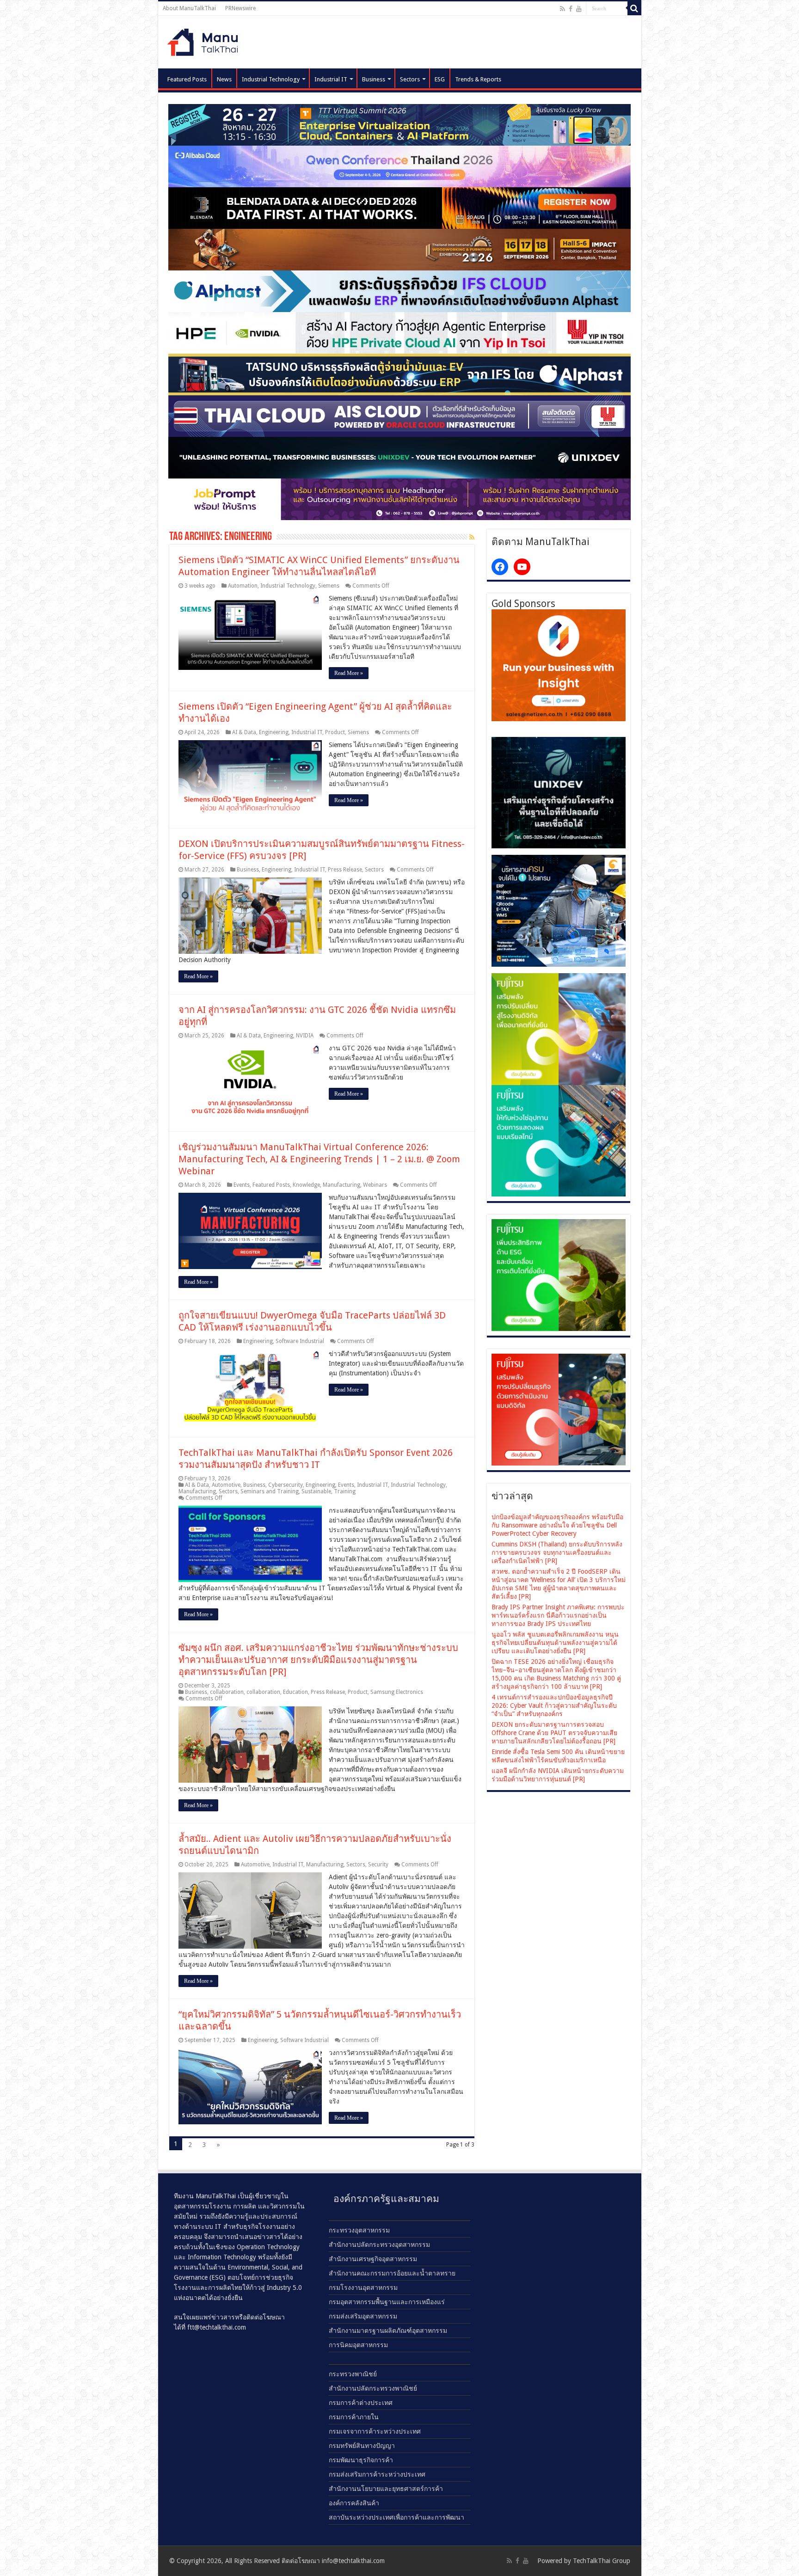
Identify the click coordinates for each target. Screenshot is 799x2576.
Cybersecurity (286, 1485)
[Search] (634, 8)
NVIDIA (305, 1036)
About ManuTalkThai (189, 8)
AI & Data (244, 732)
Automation (243, 586)
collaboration (227, 1692)
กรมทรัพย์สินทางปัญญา (362, 2446)
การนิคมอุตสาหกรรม (358, 2345)
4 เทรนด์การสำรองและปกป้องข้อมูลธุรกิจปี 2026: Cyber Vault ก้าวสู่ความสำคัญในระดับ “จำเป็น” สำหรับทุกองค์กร (554, 1705)
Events (242, 1185)
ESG (440, 79)
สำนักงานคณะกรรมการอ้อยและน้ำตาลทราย (392, 2273)
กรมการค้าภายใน (354, 2417)
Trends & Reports (478, 79)
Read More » (349, 673)
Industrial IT (331, 79)
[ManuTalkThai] (205, 40)
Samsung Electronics (397, 1692)
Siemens (329, 586)
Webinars (375, 1185)
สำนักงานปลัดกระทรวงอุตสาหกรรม (379, 2245)
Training (345, 1491)
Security (378, 1865)
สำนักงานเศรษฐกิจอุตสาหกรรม (373, 2259)
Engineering (274, 732)
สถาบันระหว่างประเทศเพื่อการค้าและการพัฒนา (396, 2517)
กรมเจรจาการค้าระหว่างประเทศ (375, 2431)
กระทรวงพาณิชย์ (353, 2374)
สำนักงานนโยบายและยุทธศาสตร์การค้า (386, 2489)
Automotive (226, 1485)
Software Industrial (300, 1341)
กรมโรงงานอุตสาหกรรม (363, 2288)
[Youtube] (579, 9)
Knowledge (306, 1185)
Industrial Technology (271, 79)
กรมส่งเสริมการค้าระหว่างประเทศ (377, 2474)
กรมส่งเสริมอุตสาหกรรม (363, 2316)
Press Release (345, 870)
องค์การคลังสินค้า (354, 2503)
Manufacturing (341, 1185)
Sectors (410, 79)
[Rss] (562, 9)
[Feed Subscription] (472, 537)
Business (374, 79)
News (224, 79)
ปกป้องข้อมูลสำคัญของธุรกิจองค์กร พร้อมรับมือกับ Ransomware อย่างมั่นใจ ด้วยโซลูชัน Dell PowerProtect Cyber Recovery (557, 1525)
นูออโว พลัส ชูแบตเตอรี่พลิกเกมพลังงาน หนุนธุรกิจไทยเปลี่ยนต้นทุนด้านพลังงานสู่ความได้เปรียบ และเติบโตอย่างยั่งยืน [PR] (555, 1643)
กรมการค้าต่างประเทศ (361, 2403)
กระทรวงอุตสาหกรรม (359, 2230)
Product (335, 732)
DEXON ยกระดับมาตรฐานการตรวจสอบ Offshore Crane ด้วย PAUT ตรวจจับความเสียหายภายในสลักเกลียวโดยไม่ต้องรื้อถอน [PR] (554, 1733)
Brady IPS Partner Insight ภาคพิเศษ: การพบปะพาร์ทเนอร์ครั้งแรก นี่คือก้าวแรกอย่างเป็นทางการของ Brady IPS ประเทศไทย (558, 1615)
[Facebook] (571, 9)
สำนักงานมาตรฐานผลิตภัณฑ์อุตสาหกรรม (388, 2331)
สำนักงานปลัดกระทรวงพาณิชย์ (373, 2388)
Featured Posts (187, 79)
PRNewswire (240, 8)
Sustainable (316, 1491)
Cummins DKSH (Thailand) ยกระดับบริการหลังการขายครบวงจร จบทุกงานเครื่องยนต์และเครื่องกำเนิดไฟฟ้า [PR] (557, 1552)
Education (295, 1692)
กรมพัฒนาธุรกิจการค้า (361, 2460)
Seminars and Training (270, 1491)
